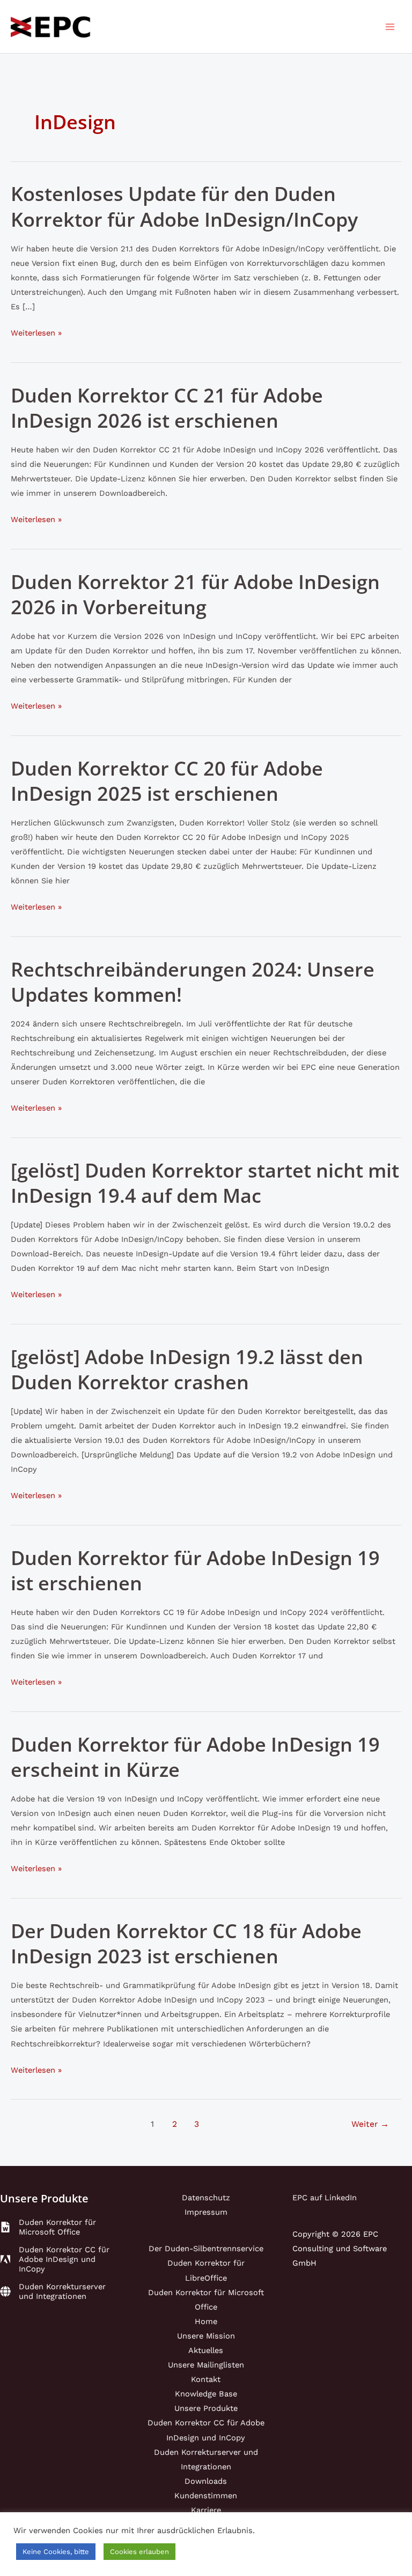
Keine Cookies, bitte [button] (56, 2552)
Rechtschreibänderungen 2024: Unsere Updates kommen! (193, 982)
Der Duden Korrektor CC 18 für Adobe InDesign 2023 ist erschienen (186, 1943)
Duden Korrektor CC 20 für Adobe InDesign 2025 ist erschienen (167, 781)
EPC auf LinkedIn (325, 2198)
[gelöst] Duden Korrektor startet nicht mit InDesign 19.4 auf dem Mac (205, 1183)
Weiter (370, 2124)
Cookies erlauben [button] (139, 2552)
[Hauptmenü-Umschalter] (390, 27)
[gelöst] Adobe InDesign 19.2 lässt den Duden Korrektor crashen (187, 1369)
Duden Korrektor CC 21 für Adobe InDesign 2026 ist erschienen (167, 408)
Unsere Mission (206, 2336)
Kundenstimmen (206, 2496)
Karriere (206, 2510)
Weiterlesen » (36, 334)
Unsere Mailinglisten (206, 2365)
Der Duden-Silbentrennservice (206, 2249)
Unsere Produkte (206, 2408)
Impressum (206, 2212)
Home (206, 2321)
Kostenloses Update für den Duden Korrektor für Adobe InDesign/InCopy (184, 206)
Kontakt (206, 2379)
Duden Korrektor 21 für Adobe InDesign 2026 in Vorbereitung (195, 594)
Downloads (206, 2481)
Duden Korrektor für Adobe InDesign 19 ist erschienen (195, 1570)
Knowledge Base (206, 2394)
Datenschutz (206, 2198)
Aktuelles (206, 2350)
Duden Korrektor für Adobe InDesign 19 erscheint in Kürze (195, 1757)
